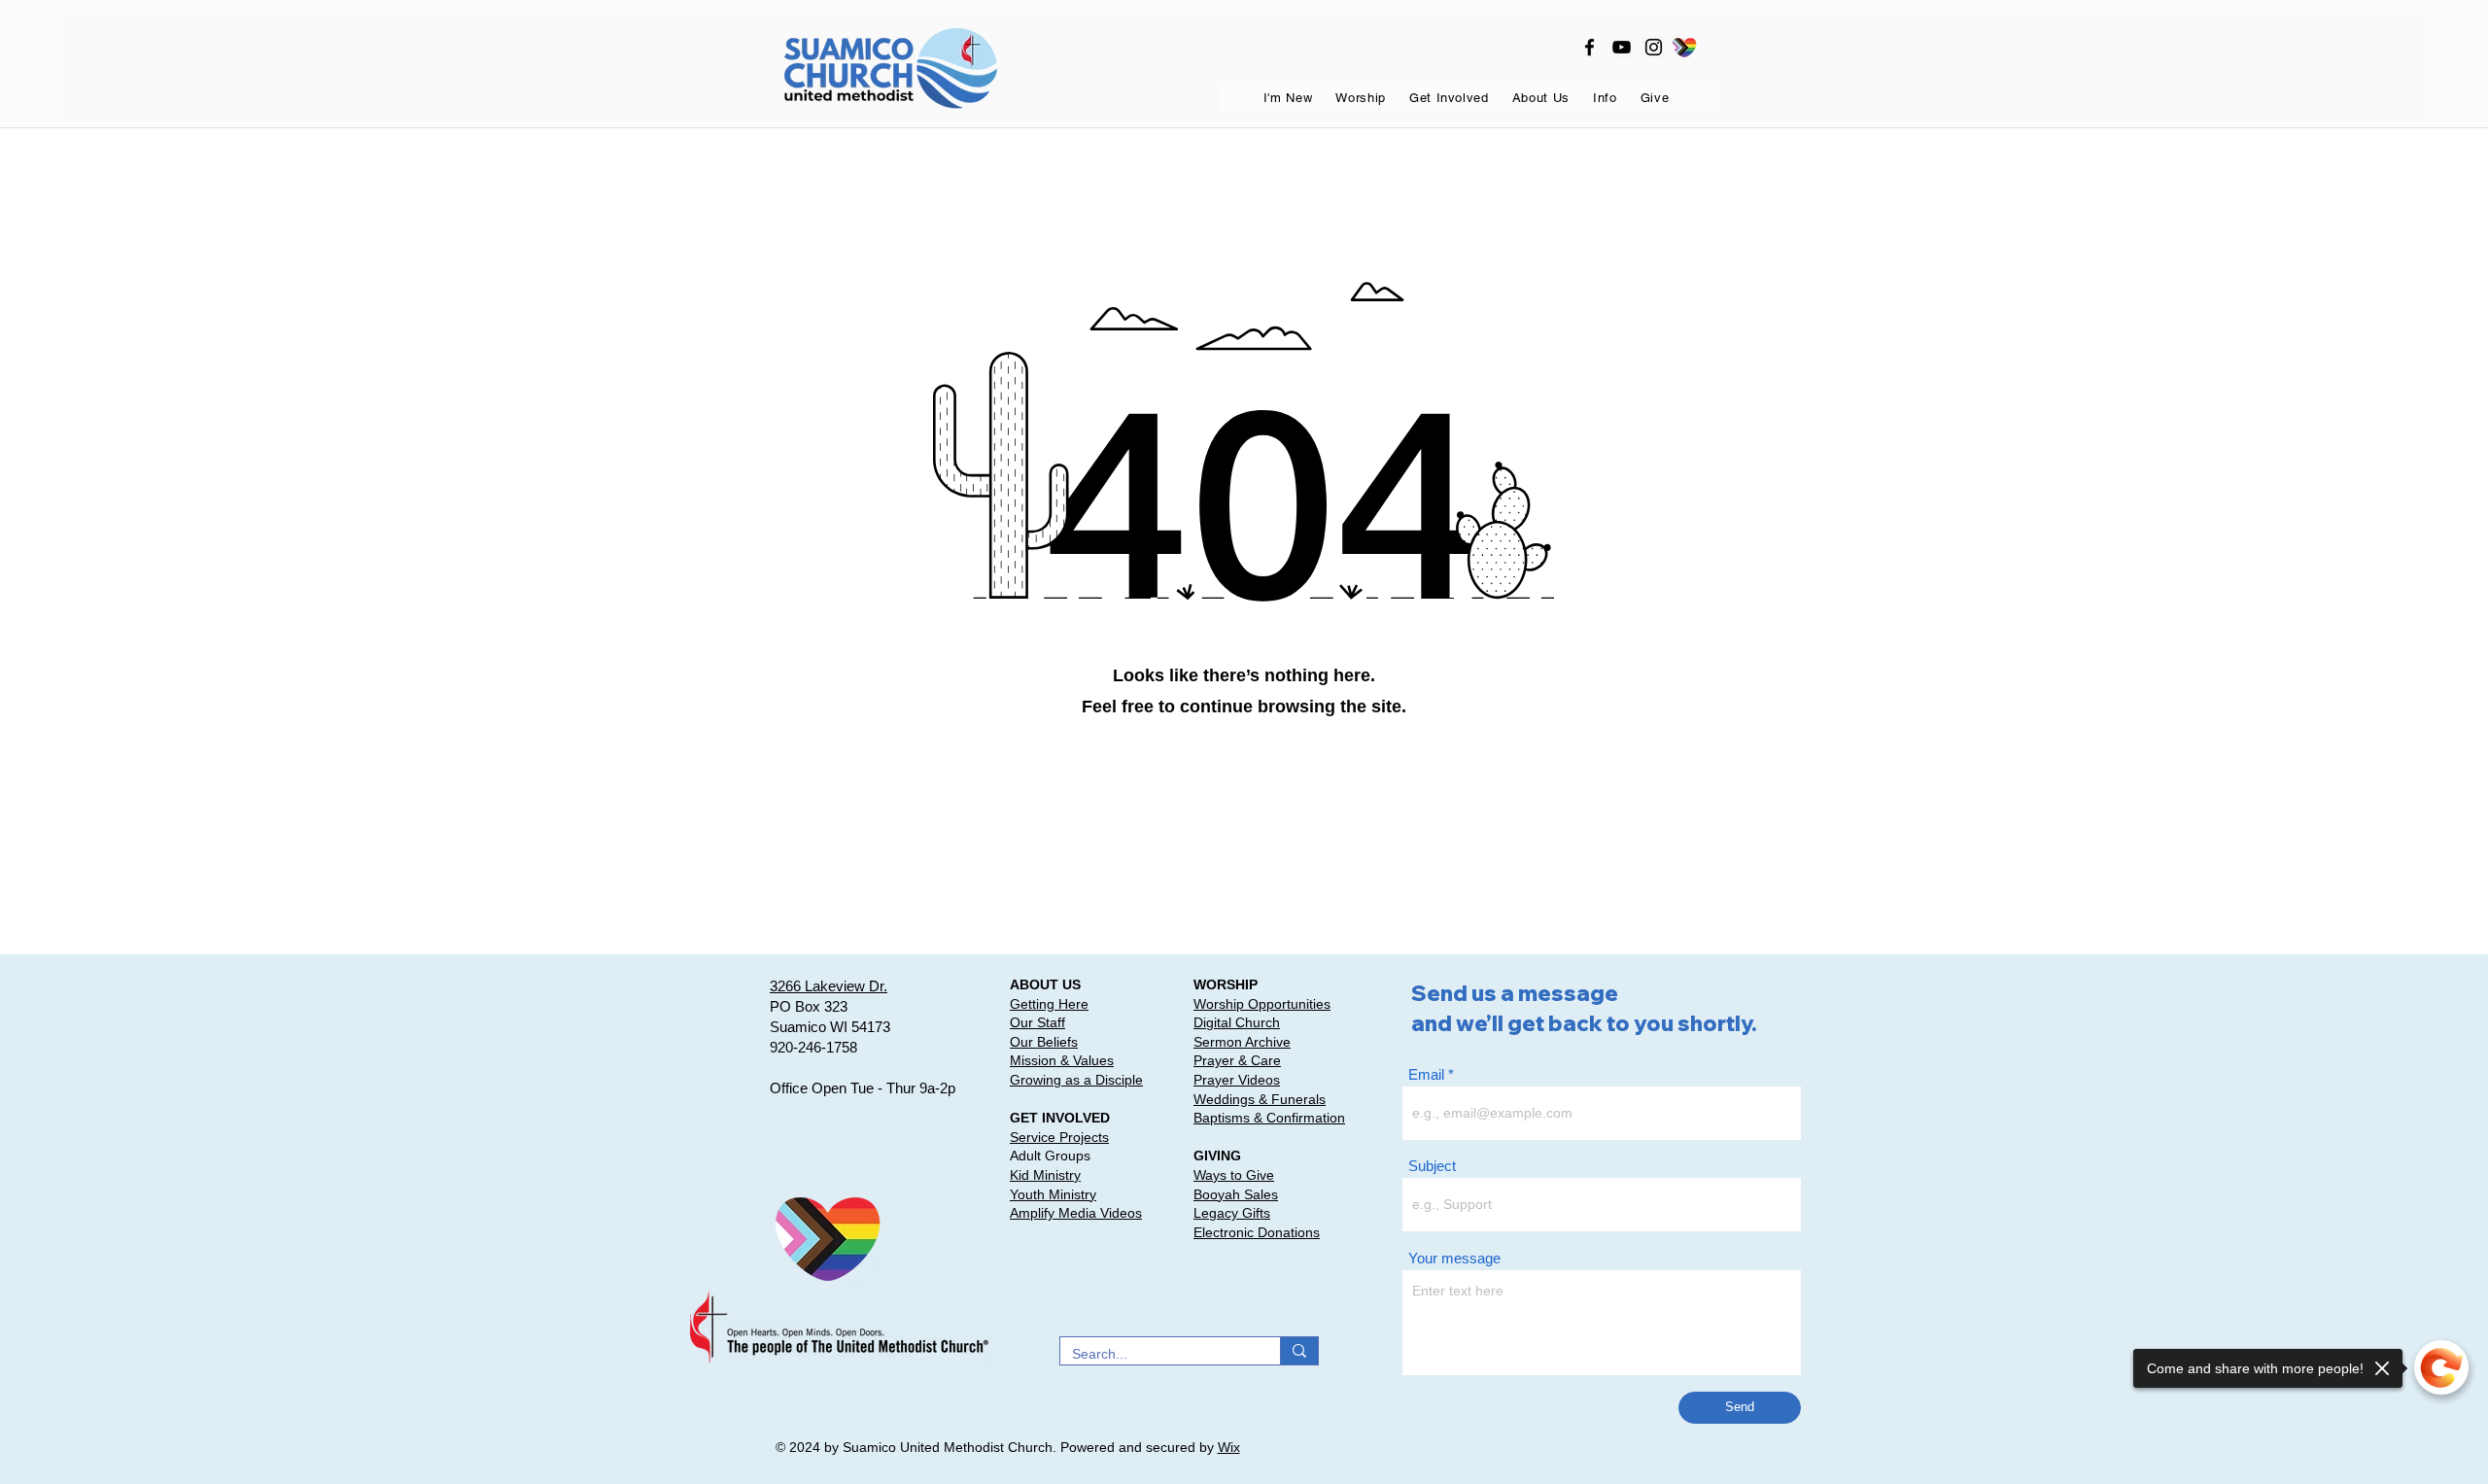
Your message (1454, 1258)
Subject (1432, 1166)
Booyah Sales (1236, 1194)
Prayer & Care (1237, 1060)
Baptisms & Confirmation (1269, 1118)
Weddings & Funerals (1260, 1099)
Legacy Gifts (1232, 1213)
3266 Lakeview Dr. (829, 986)
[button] (1288, 98)
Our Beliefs (1044, 1042)
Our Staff (1037, 1022)
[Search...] (1299, 1351)
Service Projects (1059, 1137)
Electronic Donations (1257, 1232)
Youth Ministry (1053, 1194)
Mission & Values (1062, 1060)
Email (1426, 1074)
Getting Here (1049, 1004)
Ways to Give (1234, 1175)
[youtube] (1622, 47)
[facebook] (1590, 47)
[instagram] (1654, 47)
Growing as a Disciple (1076, 1080)
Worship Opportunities (1262, 1004)
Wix (1229, 1447)
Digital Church (1237, 1022)
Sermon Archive (1242, 1042)
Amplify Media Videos (1076, 1213)
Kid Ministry (1045, 1175)
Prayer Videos (1237, 1080)
